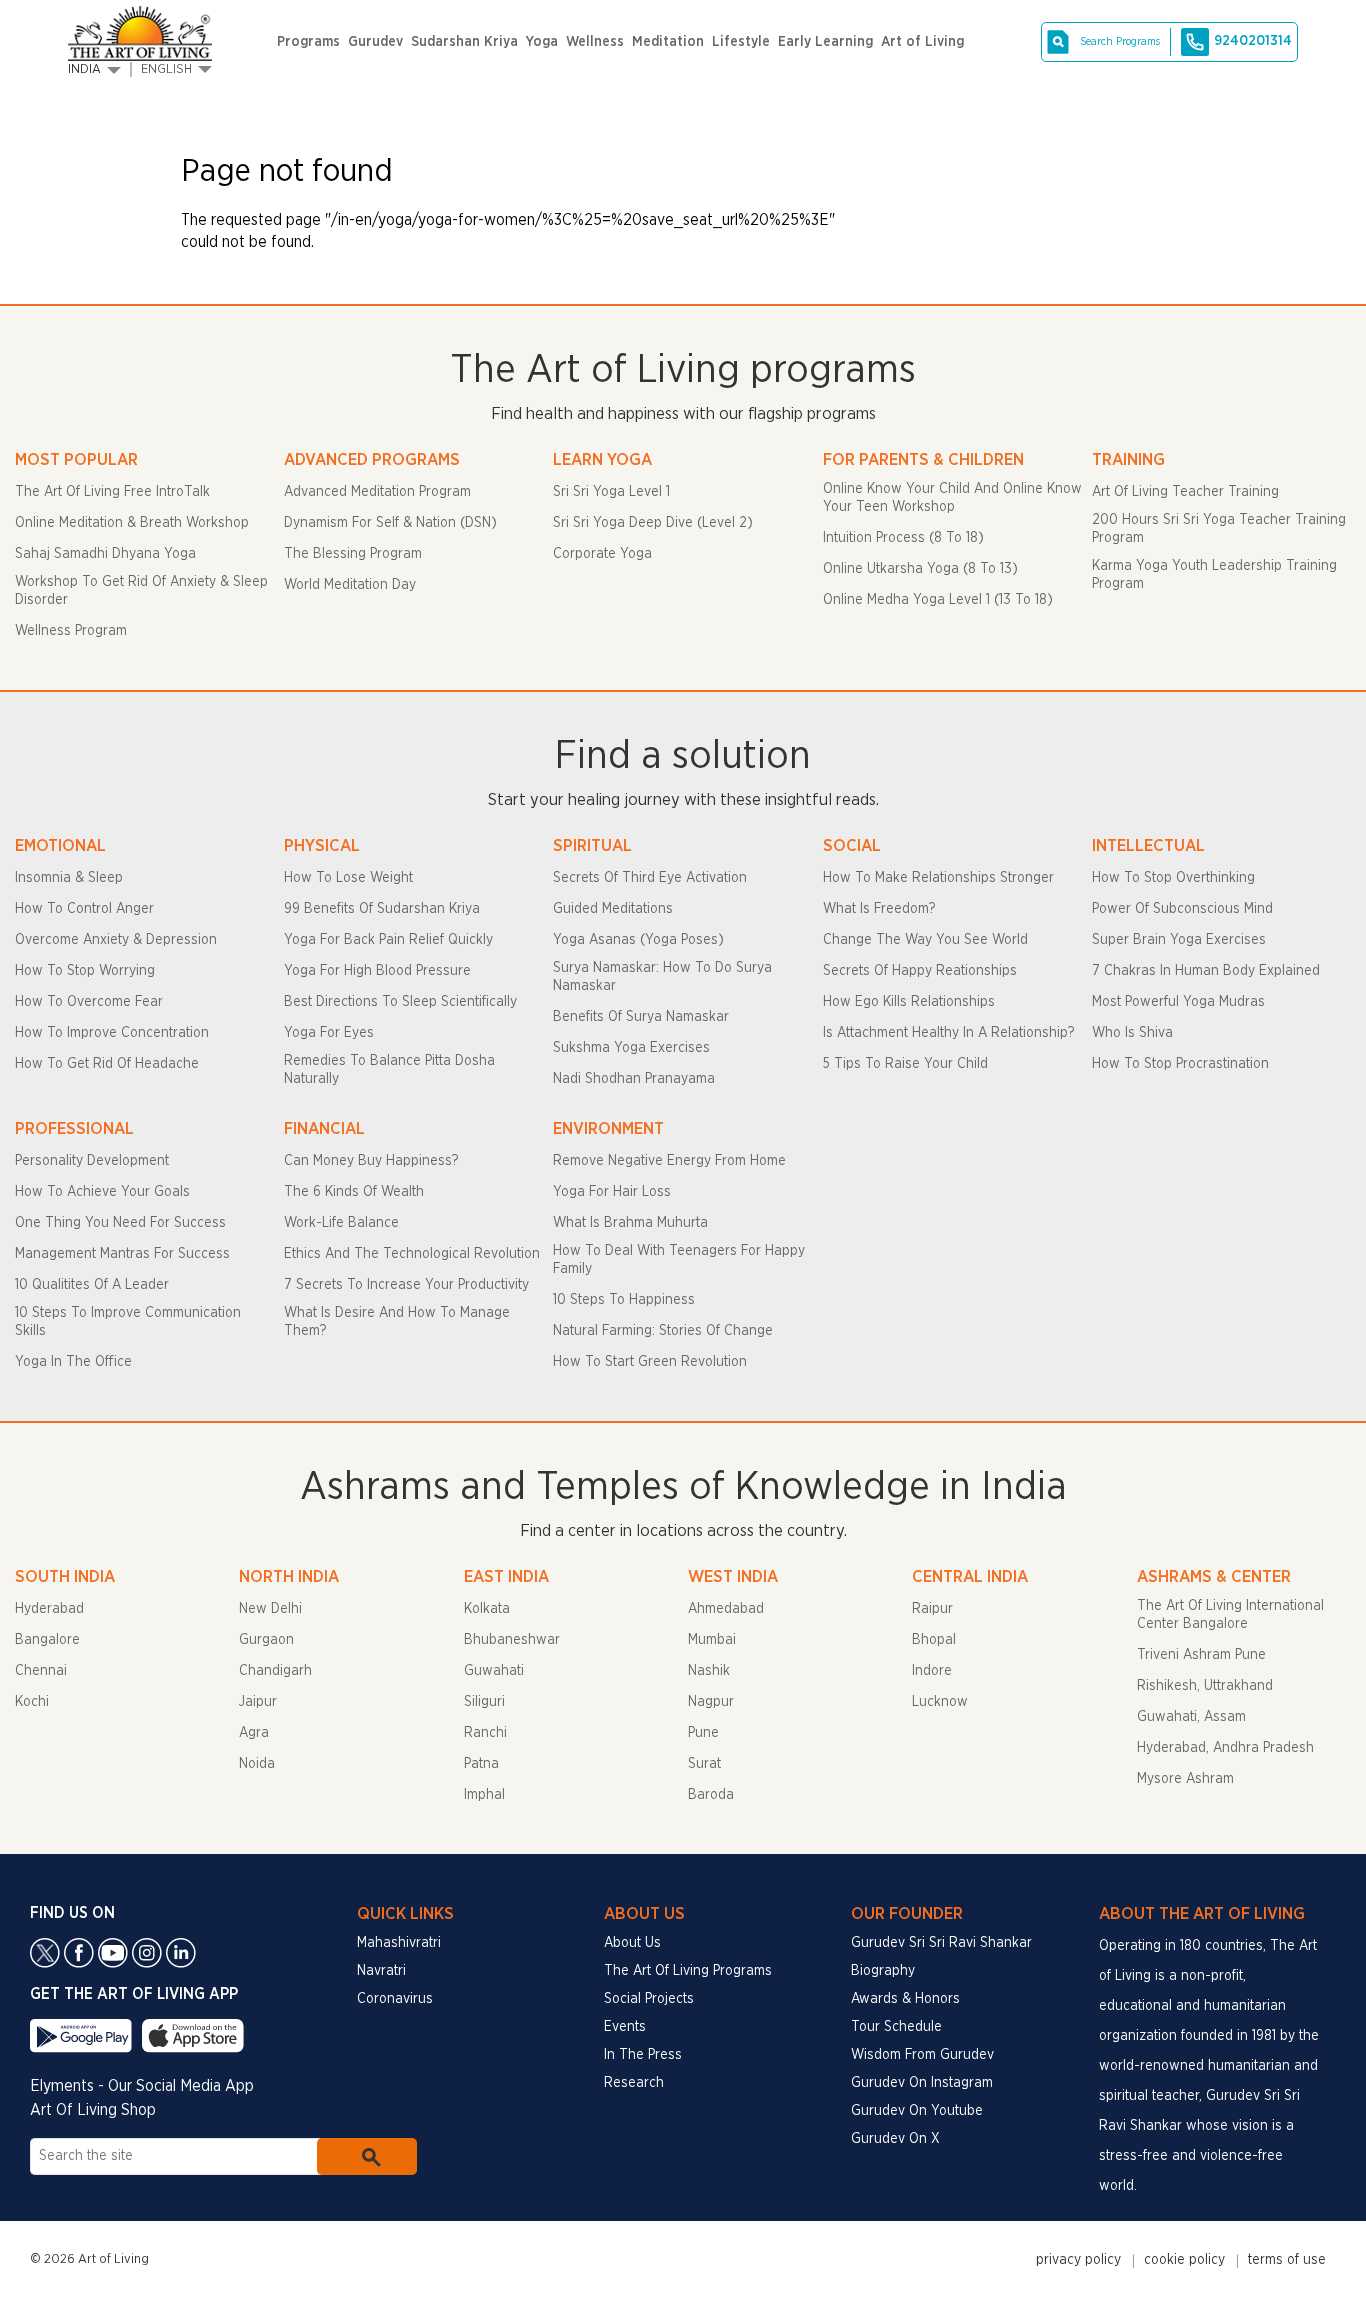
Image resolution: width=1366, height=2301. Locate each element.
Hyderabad (49, 1609)
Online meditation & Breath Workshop (132, 523)
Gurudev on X (895, 2139)
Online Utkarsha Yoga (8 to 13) (920, 569)
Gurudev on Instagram (922, 2083)
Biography (883, 1971)
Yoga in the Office (73, 1362)
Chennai (41, 1671)
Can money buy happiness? (371, 1161)
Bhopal (934, 1640)
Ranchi (485, 1733)
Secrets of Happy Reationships (920, 971)
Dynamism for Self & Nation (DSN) (390, 523)
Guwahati (494, 1671)
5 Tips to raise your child (905, 1064)
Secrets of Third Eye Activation (650, 878)
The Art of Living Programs (688, 1971)
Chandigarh (275, 1671)
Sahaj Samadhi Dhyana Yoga (105, 554)
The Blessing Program (353, 554)
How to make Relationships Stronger (938, 878)
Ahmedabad (726, 1609)
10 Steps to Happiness (624, 1300)
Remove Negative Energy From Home (669, 1161)
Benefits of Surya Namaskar (641, 1017)
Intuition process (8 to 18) (903, 538)
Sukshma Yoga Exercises (631, 1048)
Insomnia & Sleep (69, 878)
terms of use (1287, 2260)
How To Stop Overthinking (1173, 878)
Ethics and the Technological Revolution (412, 1254)
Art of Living (922, 42)
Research (634, 2083)
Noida (257, 1764)
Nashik (709, 1671)
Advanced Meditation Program (377, 492)
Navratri (381, 1971)
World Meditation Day (350, 585)
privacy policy (1078, 2260)
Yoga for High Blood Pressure (377, 971)
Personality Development (92, 1161)
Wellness (595, 42)
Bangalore (47, 1640)
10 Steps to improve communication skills (128, 1322)
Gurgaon (266, 1640)
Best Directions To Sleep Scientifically (400, 1002)
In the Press (643, 2055)
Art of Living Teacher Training (1185, 492)
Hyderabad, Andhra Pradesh (1225, 1748)
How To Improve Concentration (112, 1033)
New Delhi (270, 1609)
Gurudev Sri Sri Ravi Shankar (941, 1943)
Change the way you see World (925, 940)
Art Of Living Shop (93, 2110)
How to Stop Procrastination (1180, 1064)
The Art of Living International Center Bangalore (1230, 1615)
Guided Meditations (613, 909)
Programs (308, 42)
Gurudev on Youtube (917, 2111)
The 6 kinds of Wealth (354, 1192)
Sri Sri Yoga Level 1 (611, 492)
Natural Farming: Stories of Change (663, 1331)
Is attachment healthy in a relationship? (948, 1033)
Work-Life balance (341, 1223)
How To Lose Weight (348, 878)
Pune (703, 1733)
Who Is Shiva (1132, 1033)
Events (625, 2027)
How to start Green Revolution (650, 1362)
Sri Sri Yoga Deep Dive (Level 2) (653, 523)
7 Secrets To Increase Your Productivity (406, 1285)
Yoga (542, 42)
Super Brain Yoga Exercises (1179, 940)
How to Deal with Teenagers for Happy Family (679, 1260)
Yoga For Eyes (329, 1033)
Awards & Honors (905, 1999)
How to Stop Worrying (85, 971)
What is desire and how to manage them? (397, 1322)
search (367, 2156)
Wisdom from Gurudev (922, 2055)
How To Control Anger (84, 909)
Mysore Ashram (1185, 1779)
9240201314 (1253, 41)
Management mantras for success (122, 1254)
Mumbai (712, 1640)
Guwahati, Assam (1191, 1717)
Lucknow (940, 1702)
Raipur (932, 1609)
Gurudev (375, 42)
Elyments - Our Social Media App (142, 2086)
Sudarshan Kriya (464, 42)
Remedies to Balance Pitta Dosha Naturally (389, 1070)
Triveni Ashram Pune (1201, 1655)
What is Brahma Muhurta (630, 1223)
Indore (932, 1671)
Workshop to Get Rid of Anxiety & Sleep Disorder (141, 591)
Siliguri (484, 1702)
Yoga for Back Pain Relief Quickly (388, 940)
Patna (481, 1764)
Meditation (668, 42)
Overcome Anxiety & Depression (116, 940)
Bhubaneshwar (512, 1640)
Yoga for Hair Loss (612, 1192)
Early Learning (825, 42)
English (166, 69)
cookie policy (1184, 2260)
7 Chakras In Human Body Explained (1206, 971)
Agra (254, 1733)
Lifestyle (741, 42)
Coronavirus (395, 1999)
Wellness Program (71, 631)
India (84, 69)
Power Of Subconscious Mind (1182, 909)
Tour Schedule (896, 2027)
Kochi (32, 1702)
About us (632, 1943)
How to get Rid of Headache (107, 1064)
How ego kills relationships (909, 1002)
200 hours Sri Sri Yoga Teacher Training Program (1219, 529)
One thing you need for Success (120, 1223)
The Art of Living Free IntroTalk (112, 492)
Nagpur (711, 1702)
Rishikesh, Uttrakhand (1205, 1686)
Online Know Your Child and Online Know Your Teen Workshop (952, 498)
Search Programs (1120, 41)
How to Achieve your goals (102, 1192)
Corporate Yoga (602, 554)
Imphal (484, 1795)
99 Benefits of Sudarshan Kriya (382, 909)
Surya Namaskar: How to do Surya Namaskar (662, 977)
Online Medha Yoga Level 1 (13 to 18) (938, 600)
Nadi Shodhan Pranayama (634, 1079)
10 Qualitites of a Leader (92, 1285)
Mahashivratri (399, 1943)
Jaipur (258, 1702)
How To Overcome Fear (89, 1002)
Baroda (711, 1795)
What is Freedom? (879, 909)
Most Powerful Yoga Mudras (1178, 1002)
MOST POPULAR (76, 459)
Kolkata (487, 1609)
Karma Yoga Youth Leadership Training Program (1214, 575)
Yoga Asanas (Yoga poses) (638, 940)
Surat (704, 1764)
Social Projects (649, 1999)
